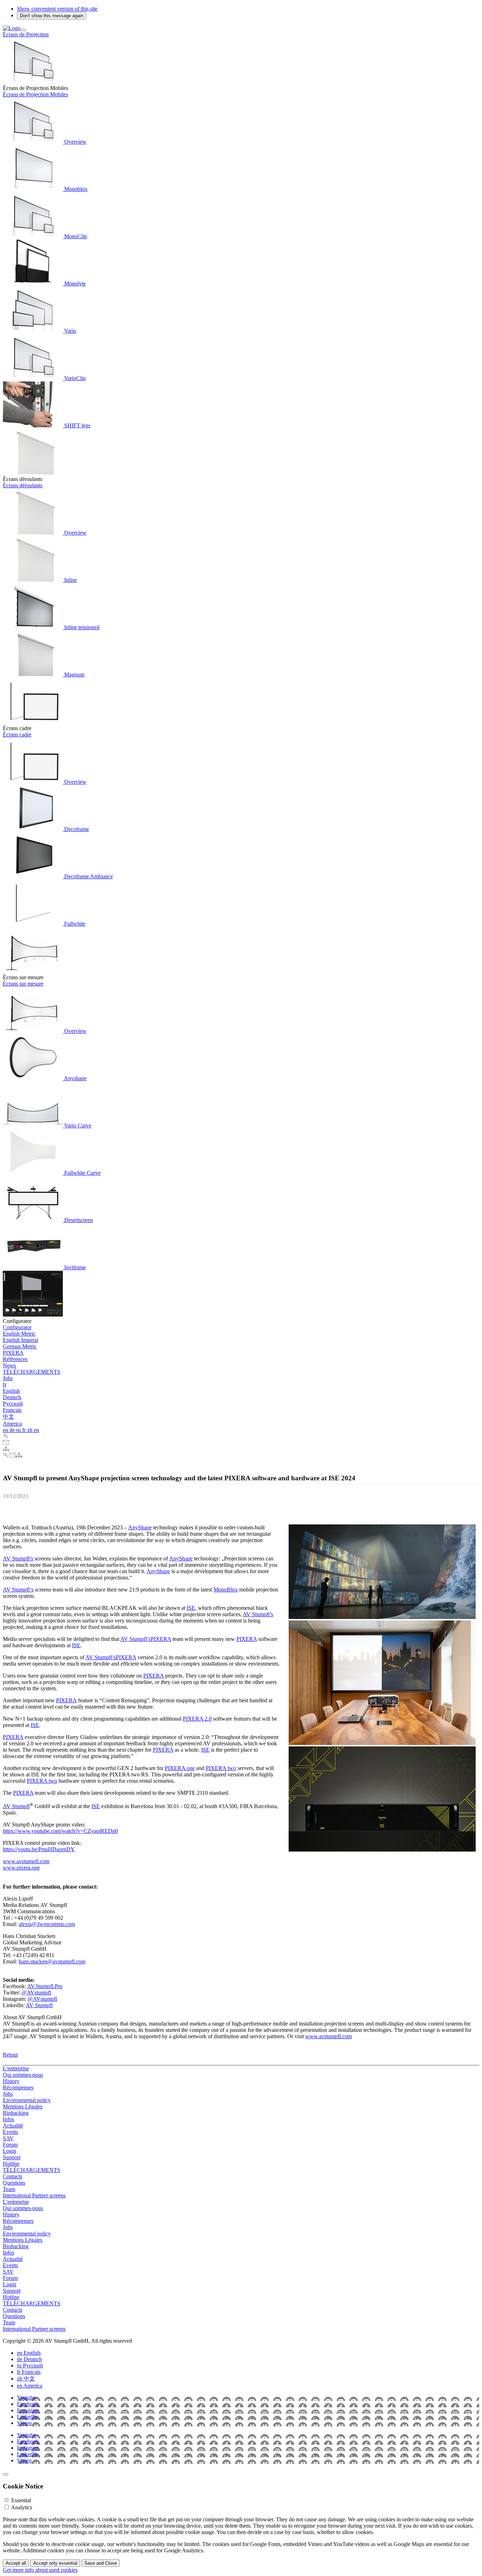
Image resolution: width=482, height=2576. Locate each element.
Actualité (13, 2126)
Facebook (28, 2404)
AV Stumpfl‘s (18, 1590)
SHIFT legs (77, 425)
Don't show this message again (52, 16)
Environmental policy (27, 2100)
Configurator (17, 1327)
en (6, 1430)
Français (12, 1410)
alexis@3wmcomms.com (47, 1924)
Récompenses (18, 2087)
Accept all (16, 2563)
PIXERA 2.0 (197, 1719)
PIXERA (13, 1353)
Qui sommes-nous (23, 2075)
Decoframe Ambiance (88, 876)
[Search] (6, 1436)
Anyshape (75, 1078)
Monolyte (74, 284)
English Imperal (20, 1340)
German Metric (20, 1346)
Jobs (8, 1378)
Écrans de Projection (26, 34)
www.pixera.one (21, 1868)
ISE (191, 1608)
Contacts (13, 2176)
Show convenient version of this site (57, 9)
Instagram (28, 2410)
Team (9, 2189)
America (12, 1424)
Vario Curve (77, 1126)
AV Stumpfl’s (18, 1558)
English (11, 1391)
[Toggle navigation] (23, 30)
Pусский (13, 1404)
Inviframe (74, 1267)
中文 (8, 1417)
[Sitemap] (6, 1449)
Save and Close (101, 2563)
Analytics (22, 2507)
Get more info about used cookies (40, 2570)
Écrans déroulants (23, 485)
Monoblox (75, 189)
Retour (10, 2055)
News (9, 1365)
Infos (8, 2119)
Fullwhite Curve (82, 1173)
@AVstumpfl (36, 1993)
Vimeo (24, 2423)
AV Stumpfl (16, 1806)
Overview (75, 142)
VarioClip (74, 378)
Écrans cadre (17, 735)
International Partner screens (34, 2195)
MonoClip (75, 236)
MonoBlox (226, 1590)
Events (10, 2132)
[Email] (6, 1443)
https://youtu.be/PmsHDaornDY (39, 1849)
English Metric (19, 1334)
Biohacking (16, 2113)
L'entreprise (16, 2068)
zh (31, 1430)
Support (12, 2157)
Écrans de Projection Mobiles (35, 94)
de (13, 1430)
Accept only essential (55, 2563)
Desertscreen (78, 1220)
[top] (6, 2474)
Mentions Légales (23, 2106)
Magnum (74, 675)
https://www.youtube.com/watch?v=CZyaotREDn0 (60, 1831)
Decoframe (76, 829)
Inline (70, 580)
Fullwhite (74, 924)
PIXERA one (180, 1768)
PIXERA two (221, 1768)
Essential (21, 2500)
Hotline (11, 2164)
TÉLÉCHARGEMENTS (32, 1372)
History (11, 2081)
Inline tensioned (81, 627)
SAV (8, 2138)
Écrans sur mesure (23, 984)
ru (19, 1430)
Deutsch (12, 1397)
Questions (14, 2183)
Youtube (26, 2398)
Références (15, 1359)
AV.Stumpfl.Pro (45, 1986)
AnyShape (140, 1527)
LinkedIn (27, 2417)
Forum (10, 2145)
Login (10, 2151)
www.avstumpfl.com (26, 1861)
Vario (70, 331)
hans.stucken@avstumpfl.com (52, 1961)
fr (5, 1385)
